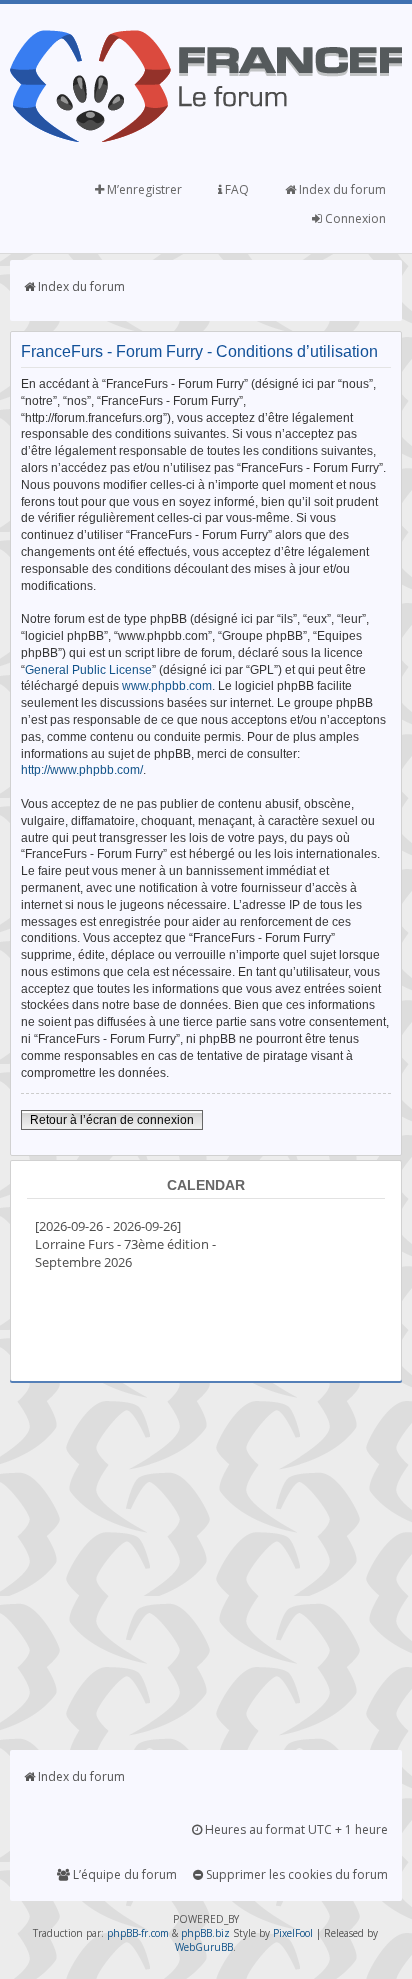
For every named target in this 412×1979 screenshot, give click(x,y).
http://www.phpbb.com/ (82, 770)
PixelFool (293, 1933)
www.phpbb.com (167, 686)
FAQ (235, 189)
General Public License (88, 670)
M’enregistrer (143, 189)
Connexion (354, 218)
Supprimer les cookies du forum (295, 1874)
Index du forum (341, 189)
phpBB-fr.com (138, 1933)
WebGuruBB (204, 1947)
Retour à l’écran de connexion (112, 1120)
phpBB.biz (205, 1933)
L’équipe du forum (123, 1874)
